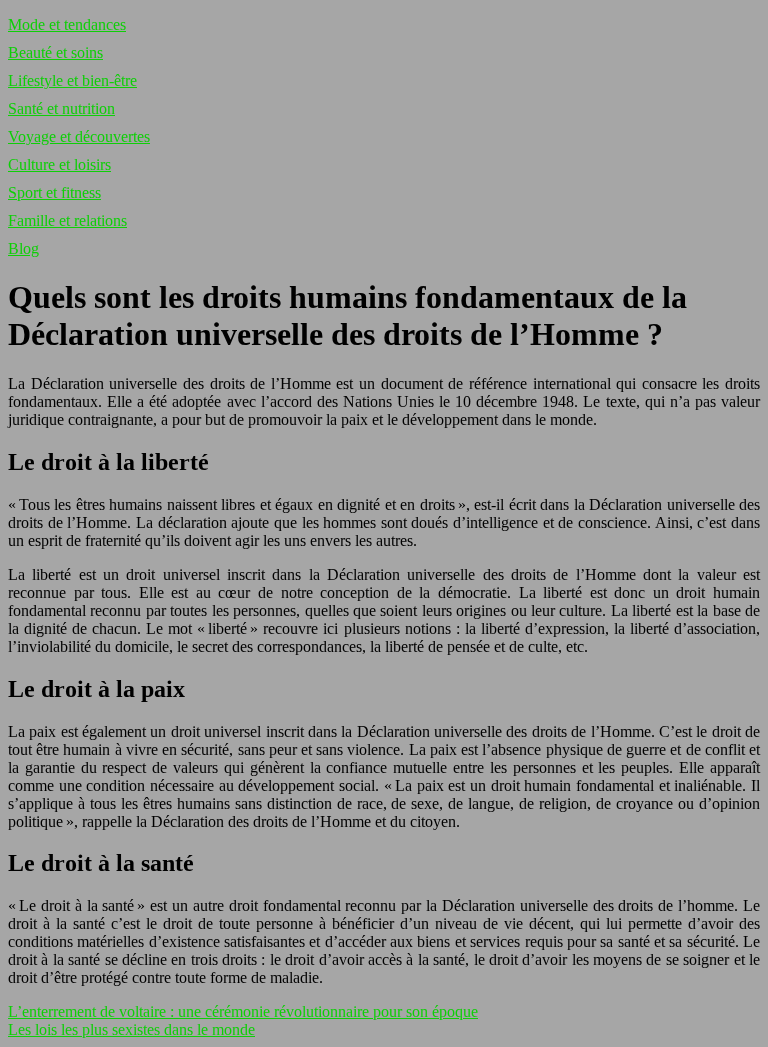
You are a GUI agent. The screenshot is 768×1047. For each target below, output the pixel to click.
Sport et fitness (54, 192)
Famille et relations (67, 220)
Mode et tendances (67, 24)
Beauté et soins (55, 52)
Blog (23, 248)
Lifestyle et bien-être (72, 80)
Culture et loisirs (59, 164)
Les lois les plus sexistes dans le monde (131, 1029)
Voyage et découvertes (79, 136)
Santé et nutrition (61, 108)
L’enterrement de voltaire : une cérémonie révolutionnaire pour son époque (243, 1011)
